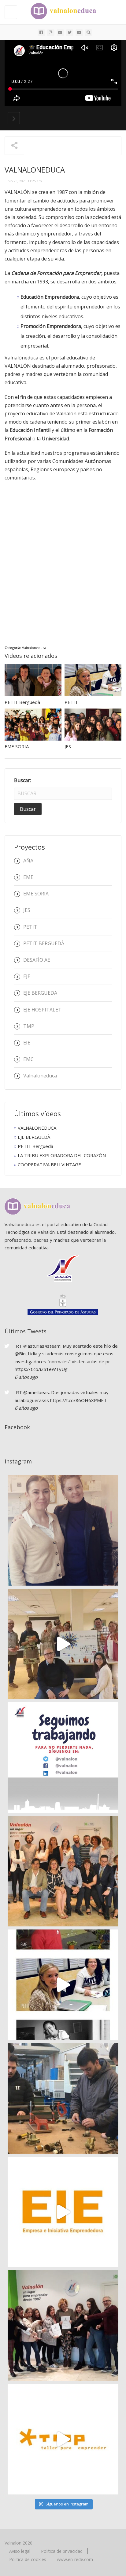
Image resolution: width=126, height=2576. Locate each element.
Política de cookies (28, 2559)
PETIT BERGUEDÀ (44, 943)
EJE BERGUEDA (40, 993)
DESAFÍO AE (37, 960)
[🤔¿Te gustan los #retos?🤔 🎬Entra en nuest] (63, 2326)
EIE (27, 1043)
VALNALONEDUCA (37, 1128)
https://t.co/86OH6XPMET (78, 1400)
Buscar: (22, 780)
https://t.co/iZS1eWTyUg (41, 1369)
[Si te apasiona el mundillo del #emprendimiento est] (63, 2098)
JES (68, 746)
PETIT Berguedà (22, 702)
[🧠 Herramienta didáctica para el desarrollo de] (63, 2212)
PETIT (71, 702)
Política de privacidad (62, 2551)
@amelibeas (36, 1392)
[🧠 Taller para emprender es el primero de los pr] (63, 2439)
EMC (28, 1059)
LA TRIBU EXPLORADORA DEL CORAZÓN (62, 1155)
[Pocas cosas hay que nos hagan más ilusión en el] (63, 1530)
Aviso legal (20, 2551)
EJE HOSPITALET (42, 1010)
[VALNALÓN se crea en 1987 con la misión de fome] (63, 1985)
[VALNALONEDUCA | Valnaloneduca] (61, 11)
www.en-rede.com (75, 2559)
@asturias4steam (42, 1346)
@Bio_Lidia (26, 1354)
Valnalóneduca (21, 358)
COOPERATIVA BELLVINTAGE (49, 1164)
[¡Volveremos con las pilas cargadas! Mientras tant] (63, 1758)
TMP (29, 1026)
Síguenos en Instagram (67, 2504)
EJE (27, 976)
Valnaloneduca (34, 648)
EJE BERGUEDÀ (34, 1137)
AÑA (28, 861)
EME (28, 877)
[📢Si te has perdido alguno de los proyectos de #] (63, 1871)
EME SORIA (17, 746)
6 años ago (26, 1377)
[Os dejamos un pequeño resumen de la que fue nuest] (63, 1644)
